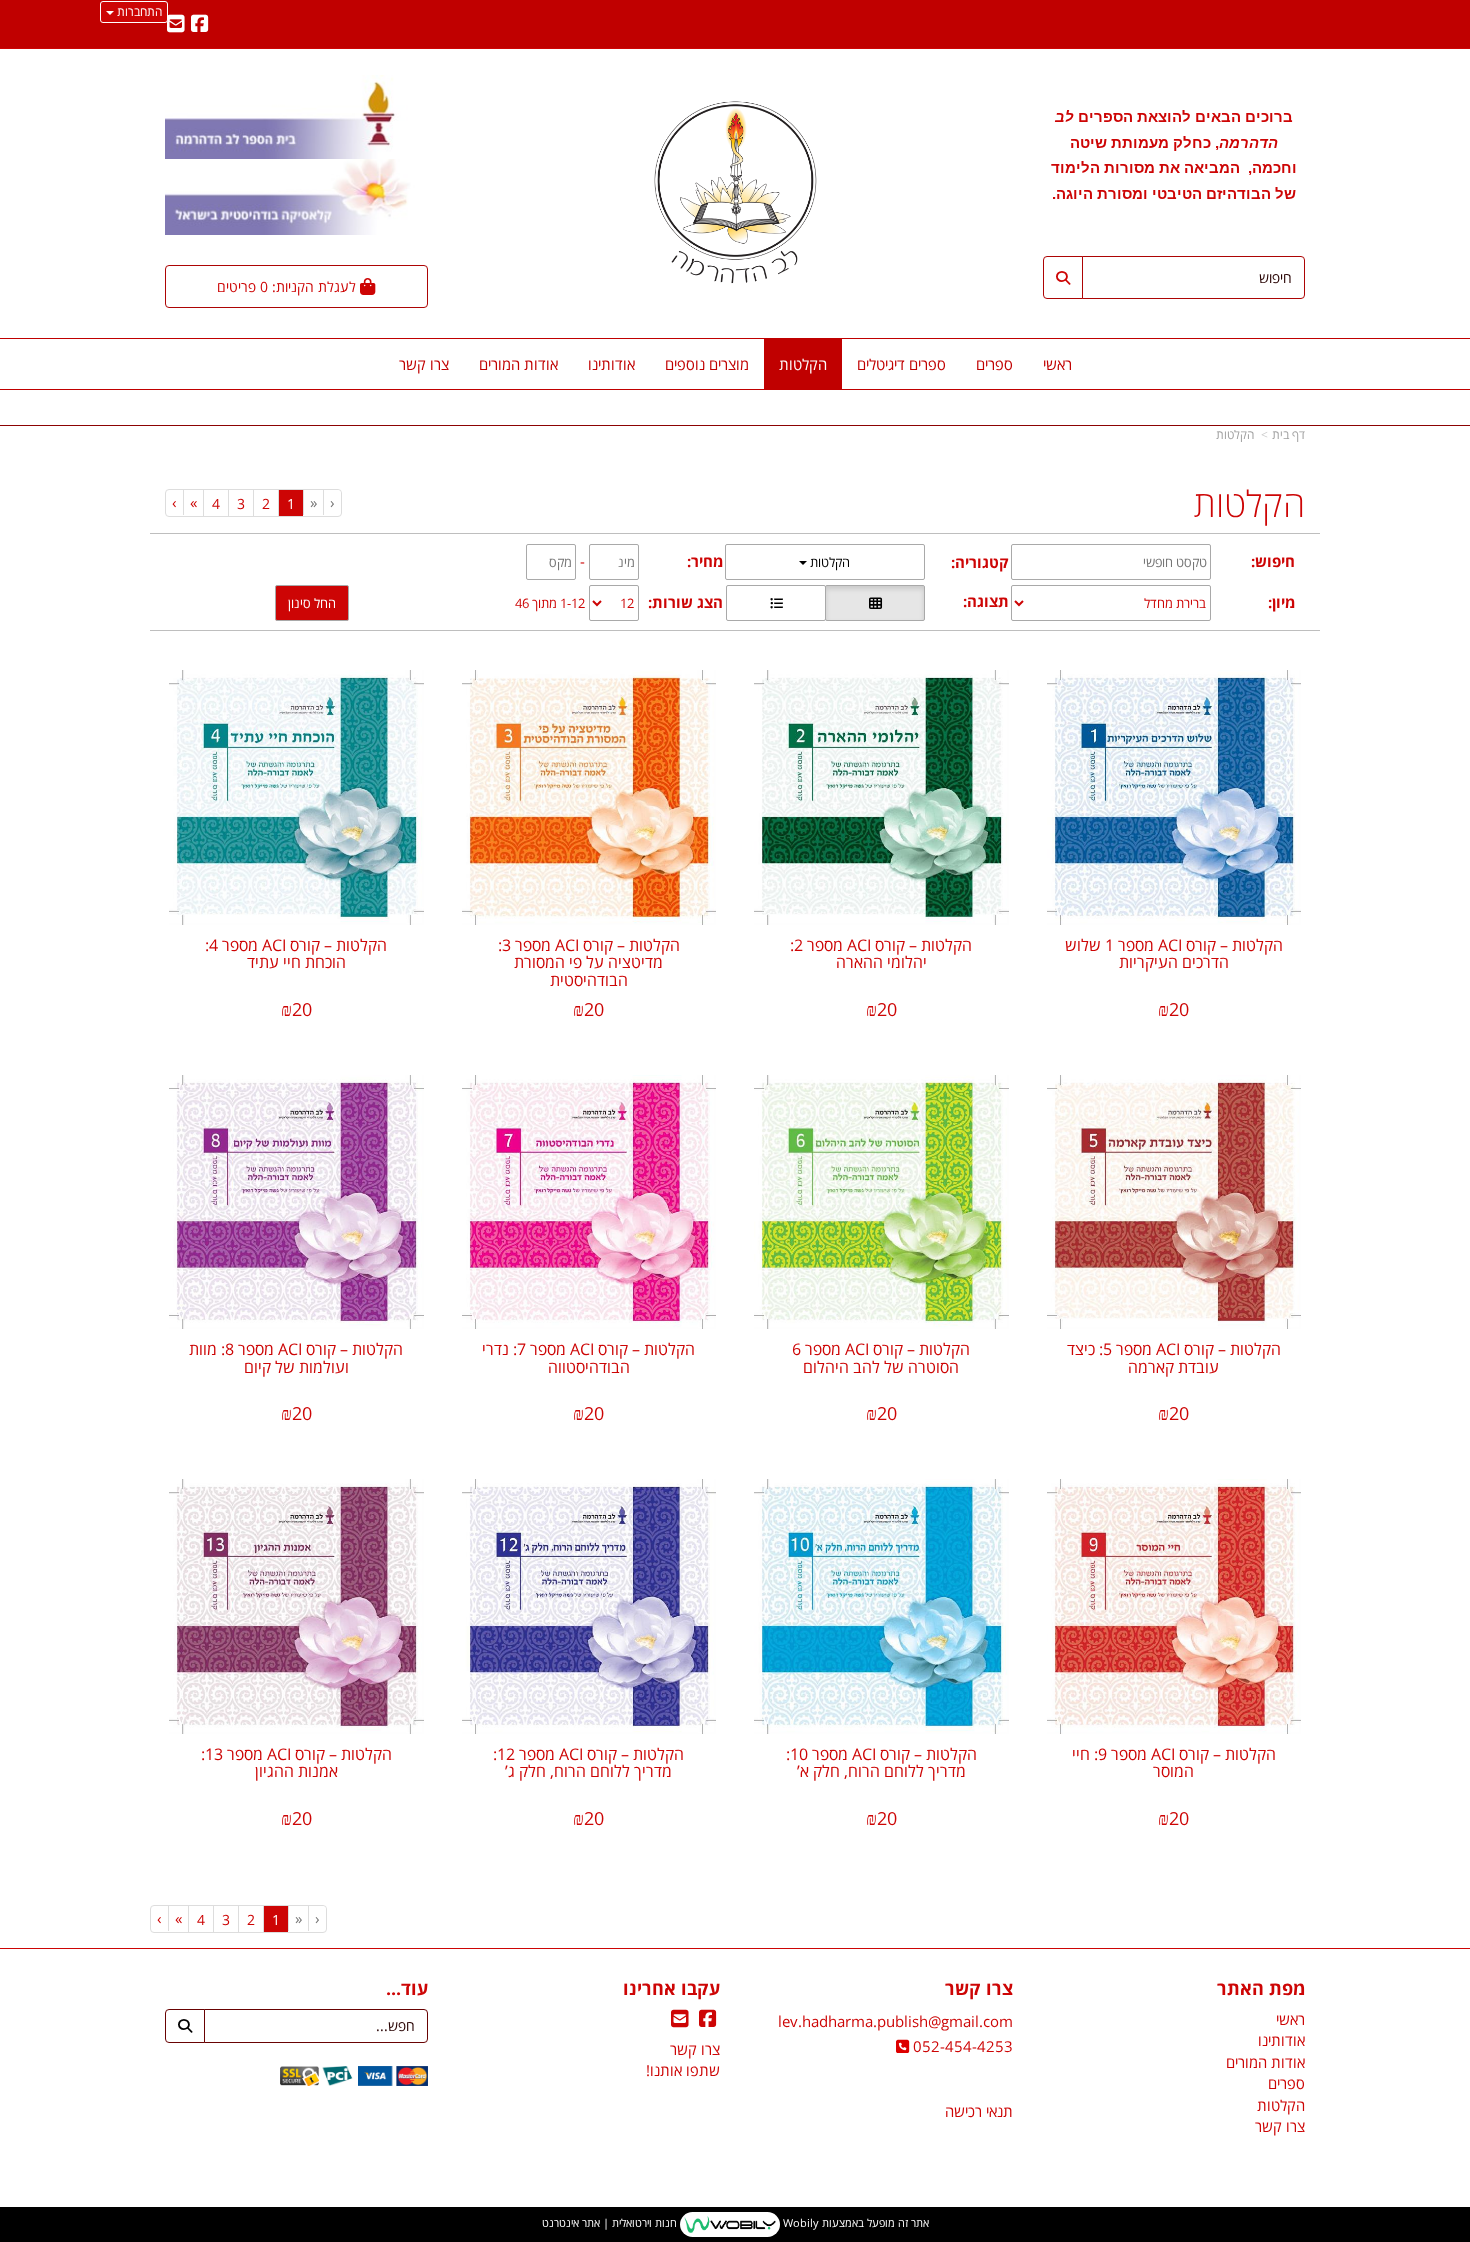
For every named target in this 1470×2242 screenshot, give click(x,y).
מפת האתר (1261, 1989)
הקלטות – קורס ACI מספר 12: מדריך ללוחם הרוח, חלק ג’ (588, 1763)
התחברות (138, 11)
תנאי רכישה (979, 2111)
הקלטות (1235, 434)
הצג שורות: (685, 602)
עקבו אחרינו (671, 1989)
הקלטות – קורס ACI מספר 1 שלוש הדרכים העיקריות (1174, 954)
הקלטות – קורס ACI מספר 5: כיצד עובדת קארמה (1174, 1358)
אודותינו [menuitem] (611, 364)
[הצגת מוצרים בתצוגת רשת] (875, 603)
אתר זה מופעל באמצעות (735, 2223)
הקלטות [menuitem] (803, 364)
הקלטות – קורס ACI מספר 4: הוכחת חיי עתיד (296, 954)
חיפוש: (1273, 561)
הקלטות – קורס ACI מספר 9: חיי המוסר (1174, 1763)
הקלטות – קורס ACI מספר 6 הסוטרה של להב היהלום (881, 1358)
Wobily (799, 2223)
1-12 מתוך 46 (550, 603)
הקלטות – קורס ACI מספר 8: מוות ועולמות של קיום (296, 1358)
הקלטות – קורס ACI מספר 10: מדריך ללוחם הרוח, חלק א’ (881, 1763)
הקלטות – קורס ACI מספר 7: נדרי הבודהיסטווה (588, 1358)
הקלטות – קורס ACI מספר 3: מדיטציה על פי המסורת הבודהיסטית (589, 962)
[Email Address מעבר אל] (176, 25)
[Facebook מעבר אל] (200, 25)
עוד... (407, 1989)
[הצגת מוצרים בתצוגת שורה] (776, 603)
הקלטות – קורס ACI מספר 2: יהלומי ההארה (881, 954)
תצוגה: (986, 601)
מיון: (1281, 602)
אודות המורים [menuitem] (518, 364)
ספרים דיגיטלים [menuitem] (901, 364)
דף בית (1288, 434)
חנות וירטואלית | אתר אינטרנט (609, 2223)
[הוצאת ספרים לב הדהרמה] (734, 192)
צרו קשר (979, 1989)
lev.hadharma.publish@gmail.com (895, 2021)
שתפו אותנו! (683, 2070)
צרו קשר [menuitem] (424, 364)
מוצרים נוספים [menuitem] (707, 364)
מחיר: (705, 561)
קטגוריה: (980, 562)
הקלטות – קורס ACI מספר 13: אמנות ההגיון (296, 1763)
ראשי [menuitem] (1057, 364)
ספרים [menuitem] (994, 364)
